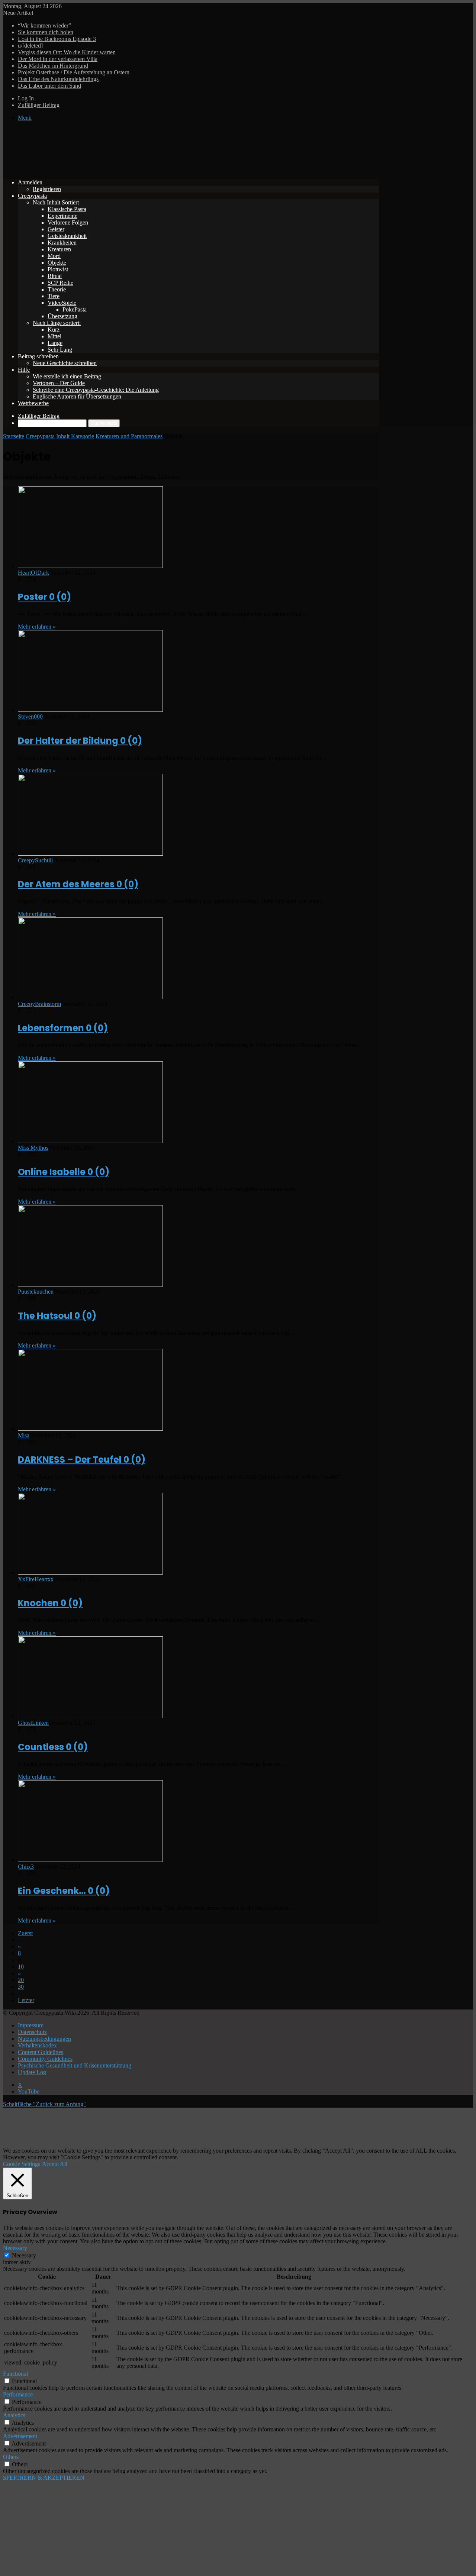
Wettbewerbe (33, 403)
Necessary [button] (15, 2248)
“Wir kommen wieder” (44, 25)
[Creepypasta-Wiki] (115, 170)
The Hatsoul (57, 1316)
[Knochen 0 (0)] (90, 1573)
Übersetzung (62, 316)
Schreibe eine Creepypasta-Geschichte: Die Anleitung (96, 390)
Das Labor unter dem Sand (49, 86)
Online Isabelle (64, 1172)
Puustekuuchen (36, 1292)
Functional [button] (15, 2374)
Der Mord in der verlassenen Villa (58, 59)
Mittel (54, 336)
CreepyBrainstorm (39, 1004)
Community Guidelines (45, 2059)
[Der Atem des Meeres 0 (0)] (90, 854)
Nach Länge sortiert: (57, 323)
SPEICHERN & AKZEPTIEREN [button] (44, 2478)
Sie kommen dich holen (46, 32)
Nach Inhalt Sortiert (56, 202)
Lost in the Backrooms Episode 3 (57, 39)
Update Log (32, 2072)
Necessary (24, 2255)
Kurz (54, 330)
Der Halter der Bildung (80, 741)
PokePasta (75, 309)
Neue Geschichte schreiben (65, 363)
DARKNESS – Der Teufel (82, 1460)
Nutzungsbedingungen (44, 2039)
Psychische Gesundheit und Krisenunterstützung (75, 2065)
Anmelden (30, 182)
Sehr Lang (60, 350)
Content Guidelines (41, 2052)
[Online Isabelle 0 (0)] (90, 1141)
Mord (54, 256)
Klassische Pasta (67, 209)
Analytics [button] (14, 2415)
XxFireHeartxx (36, 1579)
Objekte (57, 263)
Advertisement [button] (20, 2436)
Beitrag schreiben (38, 356)
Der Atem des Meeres (78, 884)
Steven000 (30, 716)
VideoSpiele (62, 303)
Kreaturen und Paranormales (129, 436)
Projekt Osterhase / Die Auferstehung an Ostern (74, 72)
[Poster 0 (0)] (90, 566)
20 (21, 1980)
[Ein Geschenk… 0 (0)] (90, 1860)
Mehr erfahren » (37, 627)
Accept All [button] (55, 2164)
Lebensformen (63, 1028)
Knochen (50, 1603)
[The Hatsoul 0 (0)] (90, 1285)
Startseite (14, 436)
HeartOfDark (33, 573)
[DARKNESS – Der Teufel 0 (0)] (90, 1429)
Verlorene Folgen (68, 222)
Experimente (62, 216)
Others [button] (11, 2457)
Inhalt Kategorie (75, 436)
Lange (55, 343)
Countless (53, 1747)
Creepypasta (32, 196)
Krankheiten (62, 243)
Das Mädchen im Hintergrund (53, 66)
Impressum (31, 2025)
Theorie (57, 289)
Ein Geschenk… (64, 1891)
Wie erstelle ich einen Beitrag (67, 376)
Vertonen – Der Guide (59, 383)
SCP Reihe (60, 283)
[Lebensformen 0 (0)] (90, 997)
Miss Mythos (33, 1148)
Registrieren (47, 189)
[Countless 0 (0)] (90, 1716)
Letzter (26, 2000)
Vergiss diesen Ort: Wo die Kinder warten (67, 52)
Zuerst (25, 1933)
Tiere (54, 296)
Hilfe (24, 370)
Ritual (55, 276)
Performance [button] (18, 2394)
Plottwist (58, 269)
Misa (24, 1435)
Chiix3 (26, 1867)
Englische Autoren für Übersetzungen (77, 396)
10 (21, 1967)
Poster (44, 597)
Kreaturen (59, 249)
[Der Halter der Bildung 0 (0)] (90, 710)
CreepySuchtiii (35, 860)
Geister (56, 229)
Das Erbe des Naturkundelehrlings (58, 79)
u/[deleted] (30, 46)
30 (21, 1987)
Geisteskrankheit (67, 236)
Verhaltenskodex (37, 2045)
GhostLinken (33, 1723)
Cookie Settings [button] (22, 2164)
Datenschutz (32, 2032)
